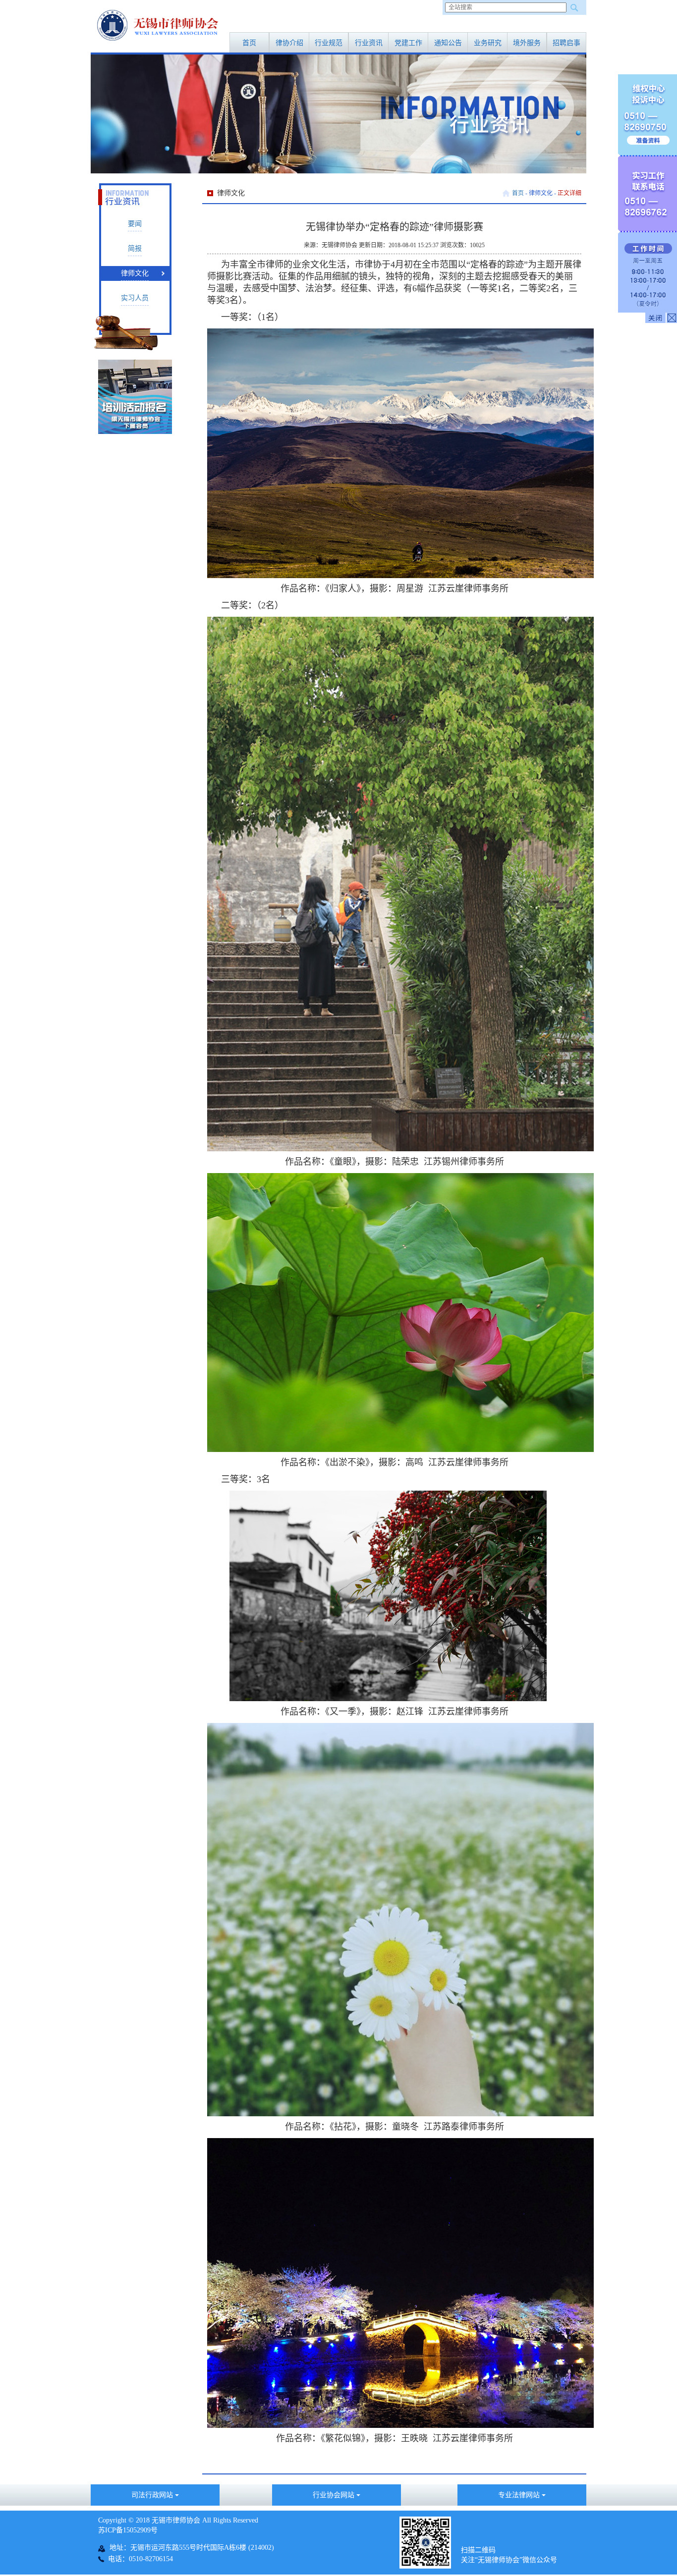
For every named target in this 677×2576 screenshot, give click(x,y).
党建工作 (408, 43)
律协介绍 (289, 43)
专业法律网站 (520, 2495)
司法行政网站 (153, 2495)
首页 (249, 43)
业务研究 (488, 43)
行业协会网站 (335, 2495)
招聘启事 (566, 43)
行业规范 (329, 43)
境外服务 (527, 43)
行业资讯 (369, 43)
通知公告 (448, 43)
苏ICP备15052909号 (128, 2530)
